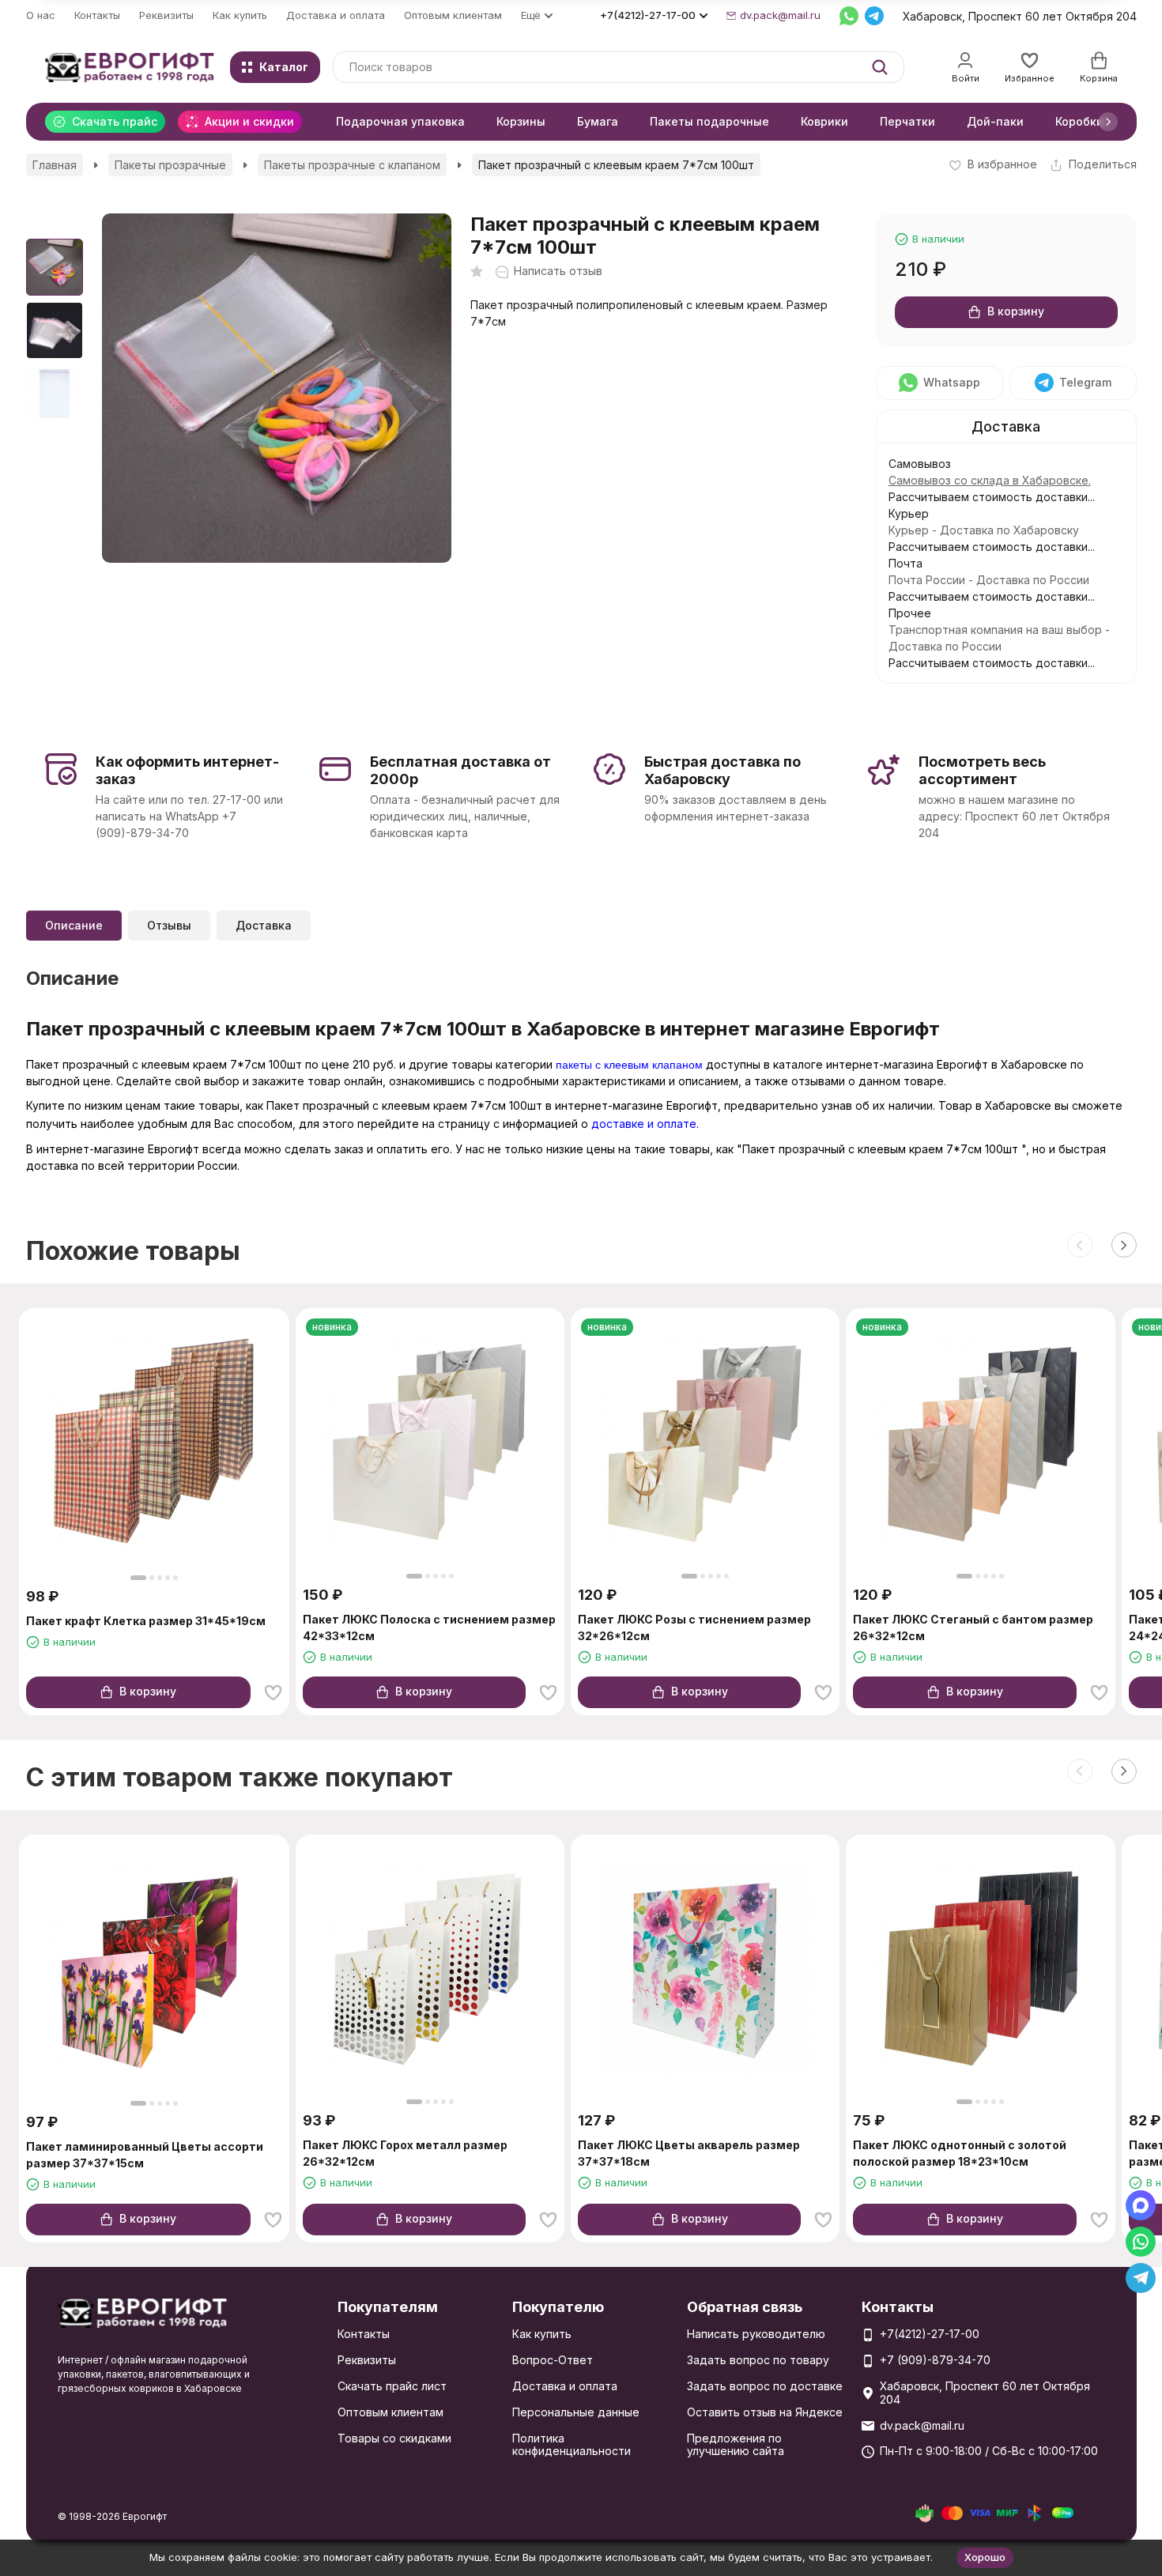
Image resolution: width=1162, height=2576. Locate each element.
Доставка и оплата (336, 15)
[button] (1108, 122)
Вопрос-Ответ (553, 2360)
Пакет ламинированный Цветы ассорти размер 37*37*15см (145, 2155)
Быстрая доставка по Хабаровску (722, 770)
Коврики (824, 121)
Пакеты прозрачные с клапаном (352, 165)
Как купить (240, 15)
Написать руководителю (756, 2334)
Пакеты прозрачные (170, 165)
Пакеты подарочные (709, 121)
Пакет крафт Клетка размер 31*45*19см (146, 1621)
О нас (41, 15)
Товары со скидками (394, 2438)
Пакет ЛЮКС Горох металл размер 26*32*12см (405, 2153)
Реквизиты (166, 15)
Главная (55, 165)
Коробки (1079, 121)
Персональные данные (576, 2412)
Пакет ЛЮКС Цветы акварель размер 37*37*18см (689, 2153)
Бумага (598, 121)
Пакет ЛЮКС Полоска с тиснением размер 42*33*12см (429, 1627)
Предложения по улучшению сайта (736, 2445)
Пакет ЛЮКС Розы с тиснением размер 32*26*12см (694, 1627)
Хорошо (985, 2557)
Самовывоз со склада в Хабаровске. (990, 480)
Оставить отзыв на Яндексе (765, 2412)
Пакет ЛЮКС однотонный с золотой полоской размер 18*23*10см (960, 2153)
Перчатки (907, 121)
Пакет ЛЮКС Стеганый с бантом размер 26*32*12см (973, 1627)
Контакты (97, 15)
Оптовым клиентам (453, 15)
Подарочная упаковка (400, 121)
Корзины (521, 121)
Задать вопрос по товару (758, 2360)
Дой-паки (995, 121)
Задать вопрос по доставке (765, 2386)
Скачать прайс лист (392, 2386)
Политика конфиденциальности (572, 2445)
